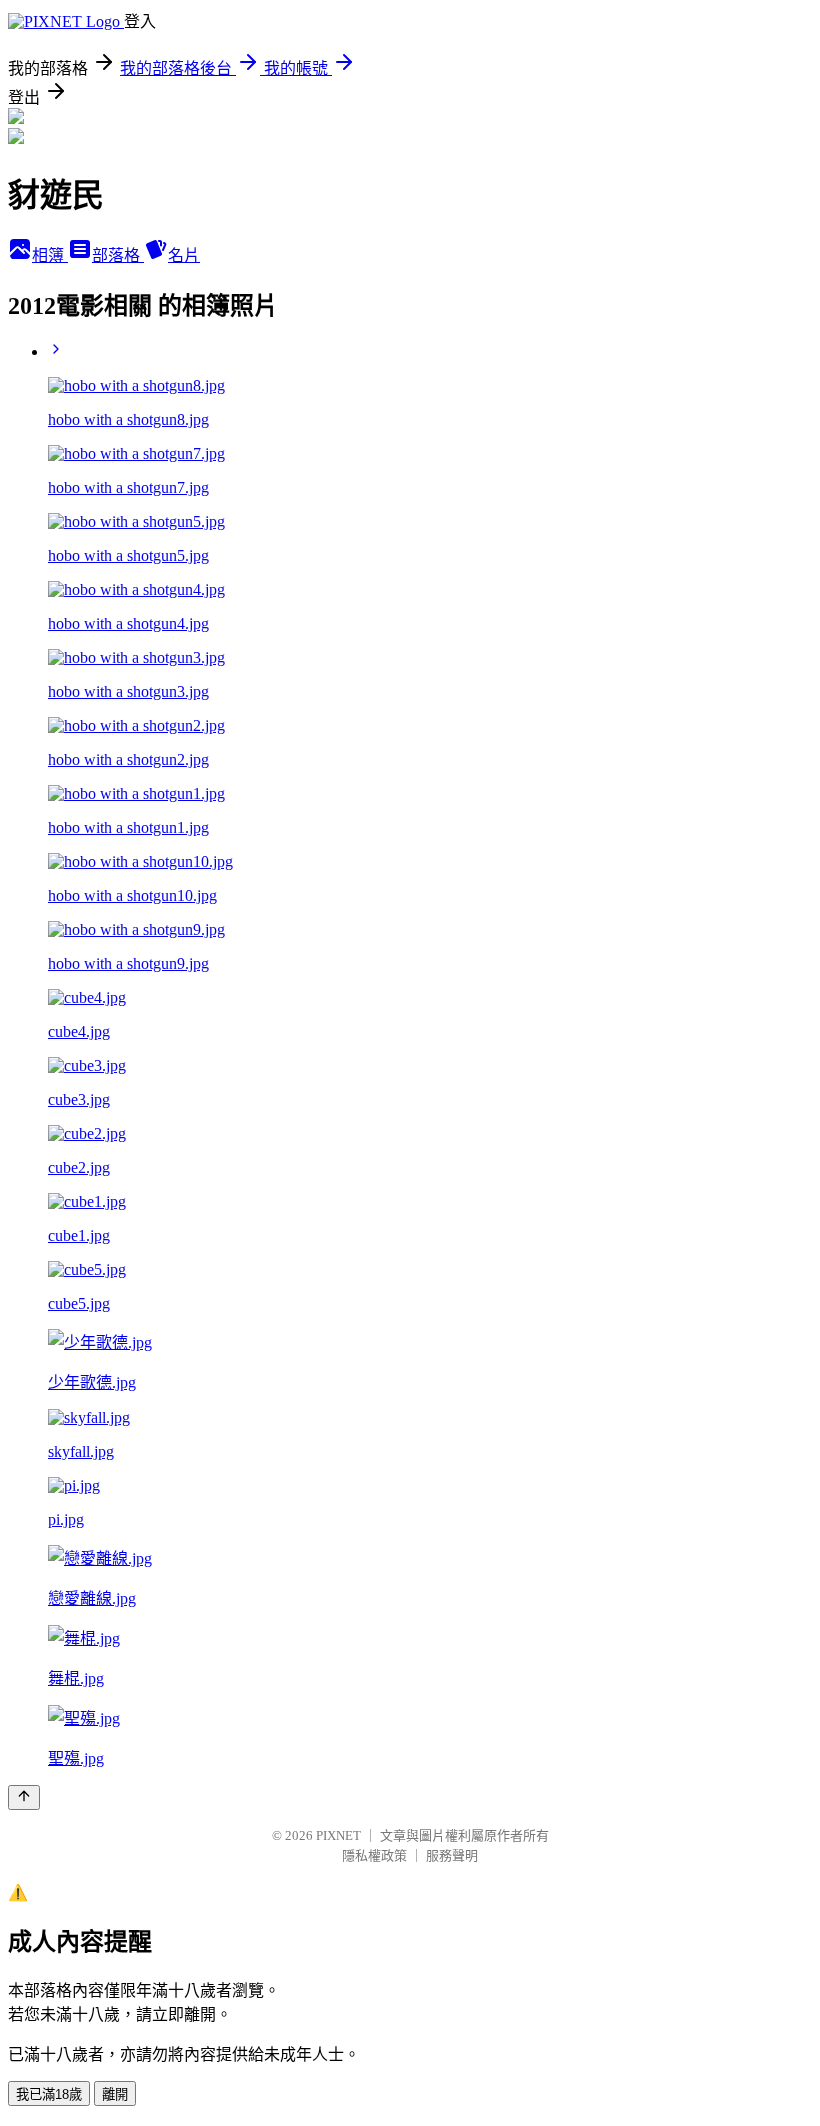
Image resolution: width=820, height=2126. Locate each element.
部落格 (118, 255)
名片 (184, 255)
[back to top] (24, 1797)
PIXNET (338, 1835)
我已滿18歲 (49, 2094)
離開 (115, 2094)
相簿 (50, 255)
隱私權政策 (374, 1855)
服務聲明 (452, 1855)
